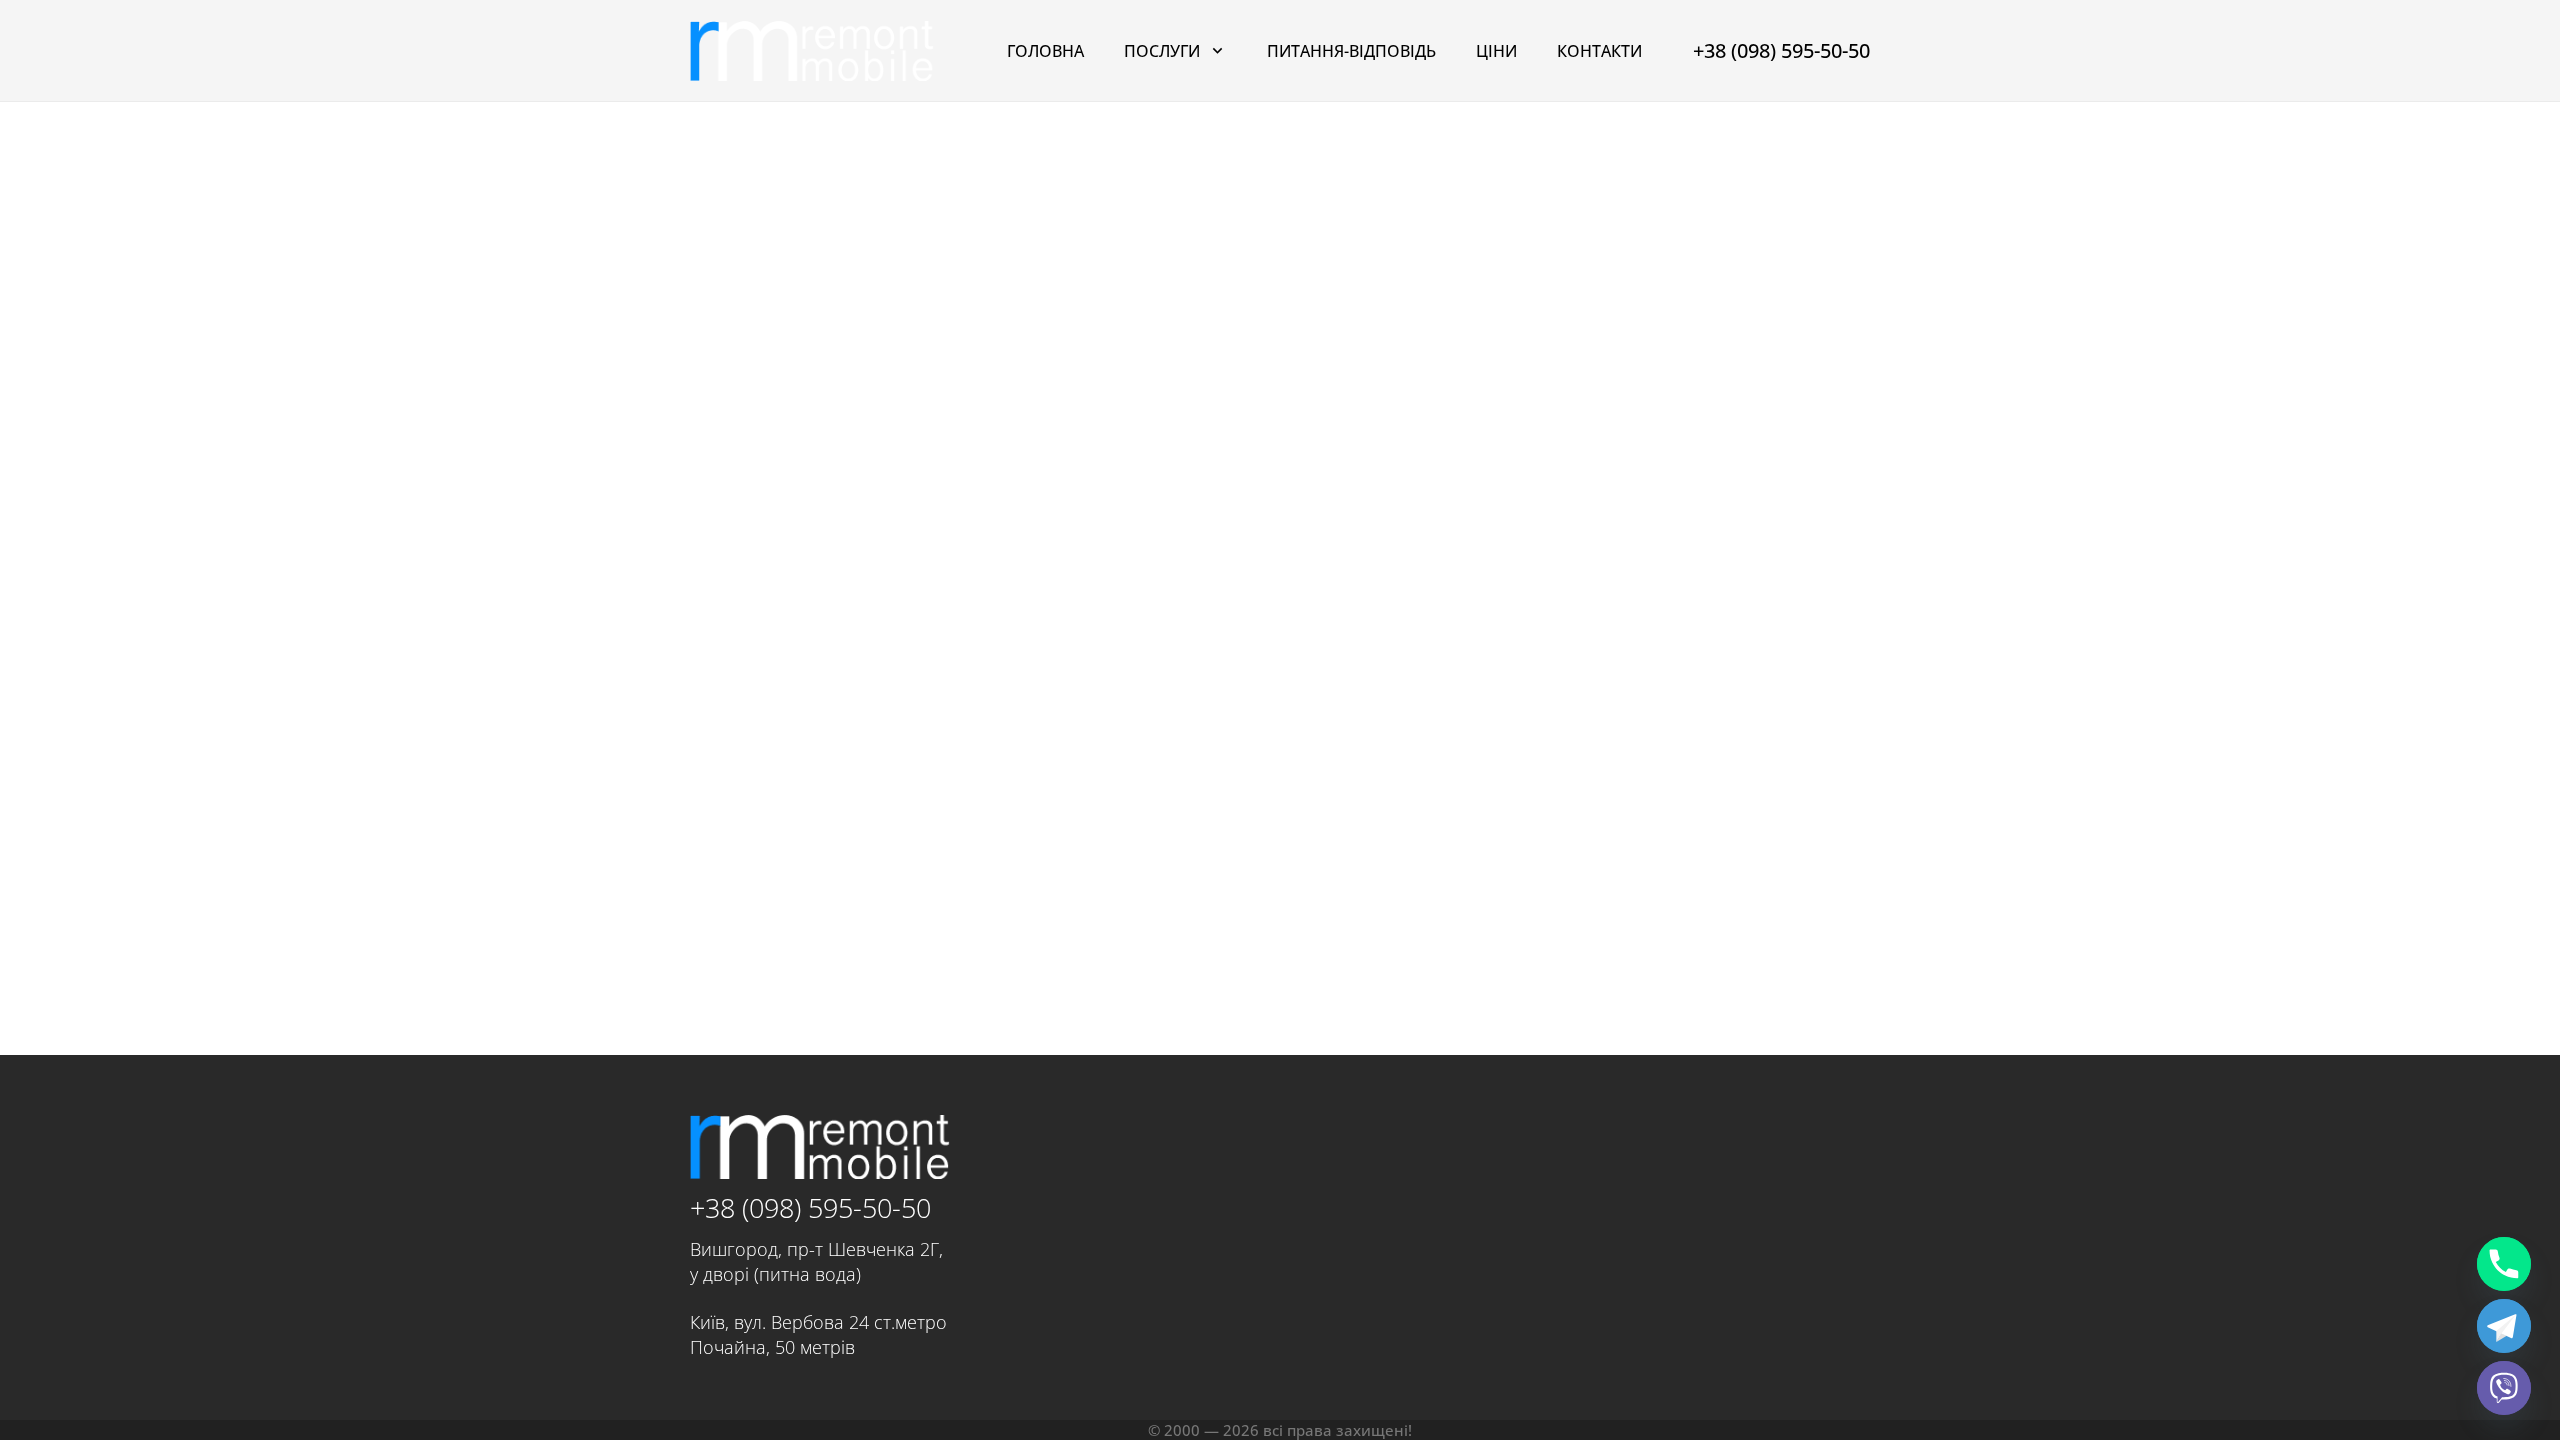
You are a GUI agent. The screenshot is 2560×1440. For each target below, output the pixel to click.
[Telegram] (2504, 1326)
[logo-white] (812, 51)
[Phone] (2504, 1264)
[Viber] (2504, 1388)
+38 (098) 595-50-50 (810, 1207)
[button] (1217, 50)
